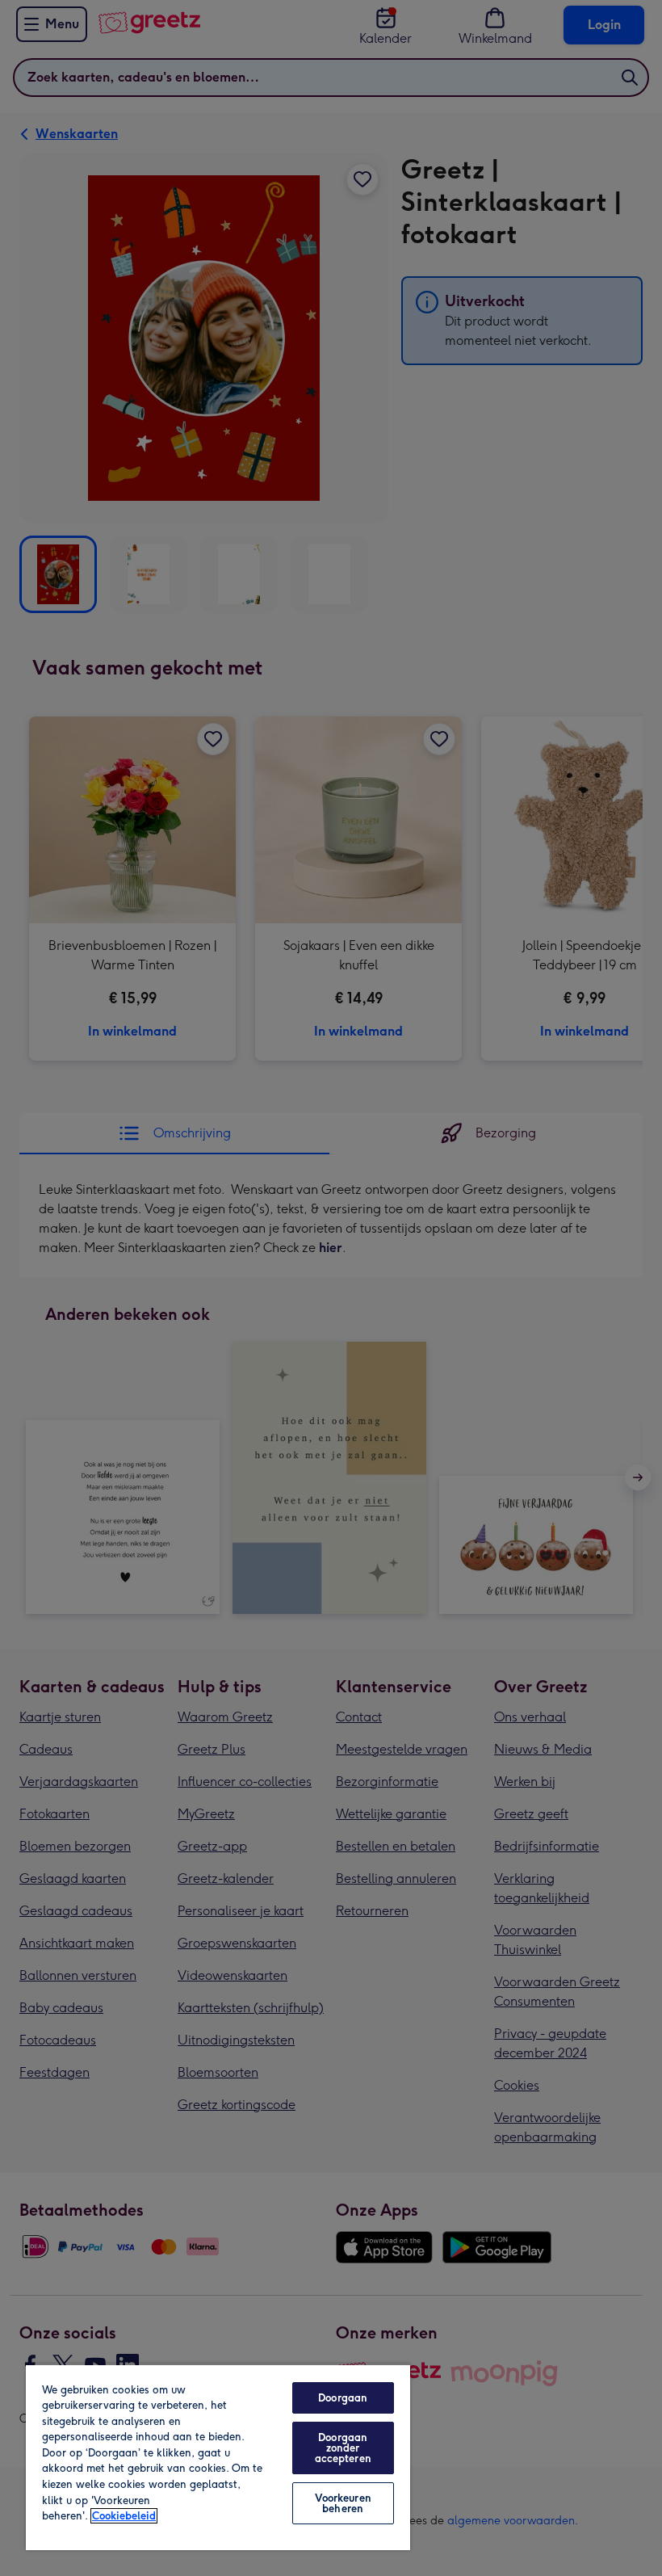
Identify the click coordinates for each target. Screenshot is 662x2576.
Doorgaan (343, 2398)
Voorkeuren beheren (343, 2503)
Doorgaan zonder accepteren (343, 2448)
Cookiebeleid (124, 2516)
